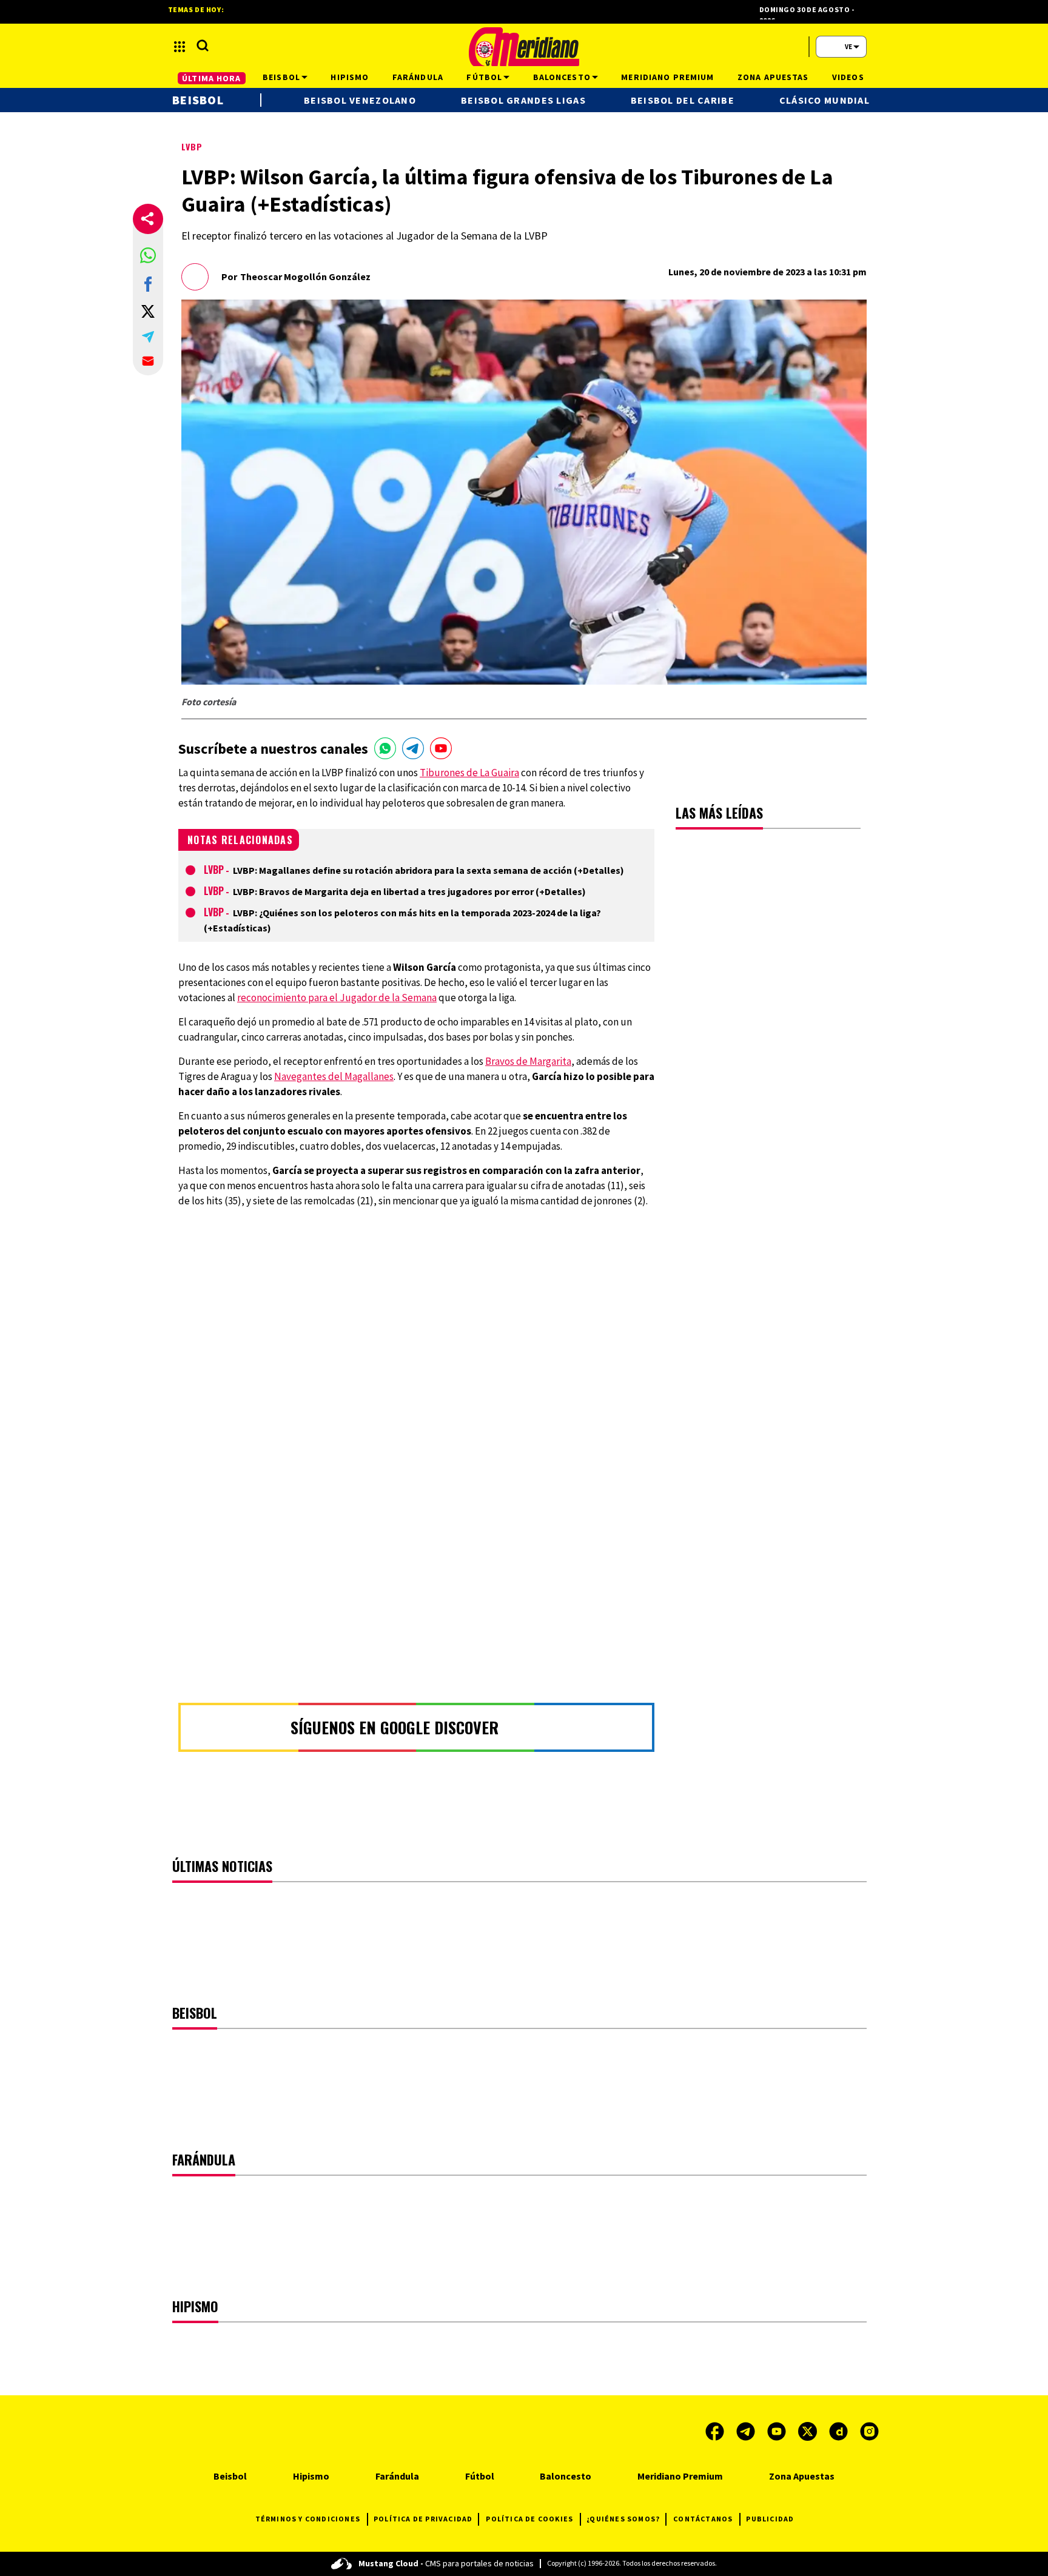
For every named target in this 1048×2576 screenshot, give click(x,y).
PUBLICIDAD (770, 2519)
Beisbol (198, 100)
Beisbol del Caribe (683, 100)
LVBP (192, 146)
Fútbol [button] (484, 77)
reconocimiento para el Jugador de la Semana (337, 998)
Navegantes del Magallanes (334, 1076)
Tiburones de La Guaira (469, 773)
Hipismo (311, 2476)
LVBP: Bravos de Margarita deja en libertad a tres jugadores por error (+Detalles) (409, 891)
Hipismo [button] (350, 77)
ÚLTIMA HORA (211, 78)
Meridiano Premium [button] (667, 77)
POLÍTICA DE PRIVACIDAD (423, 2519)
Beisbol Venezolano (360, 100)
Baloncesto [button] (562, 77)
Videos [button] (848, 77)
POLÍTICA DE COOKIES (529, 2519)
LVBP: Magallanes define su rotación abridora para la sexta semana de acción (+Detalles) (428, 870)
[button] (148, 255)
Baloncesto (566, 2476)
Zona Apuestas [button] (773, 77)
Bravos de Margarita (528, 1061)
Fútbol (480, 2476)
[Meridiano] (524, 47)
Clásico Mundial (825, 100)
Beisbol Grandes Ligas (523, 100)
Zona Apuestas (802, 2476)
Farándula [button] (418, 77)
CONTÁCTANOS (703, 2519)
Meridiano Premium (680, 2476)
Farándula (397, 2476)
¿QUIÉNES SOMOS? (623, 2519)
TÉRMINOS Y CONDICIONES (308, 2519)
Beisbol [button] (281, 77)
